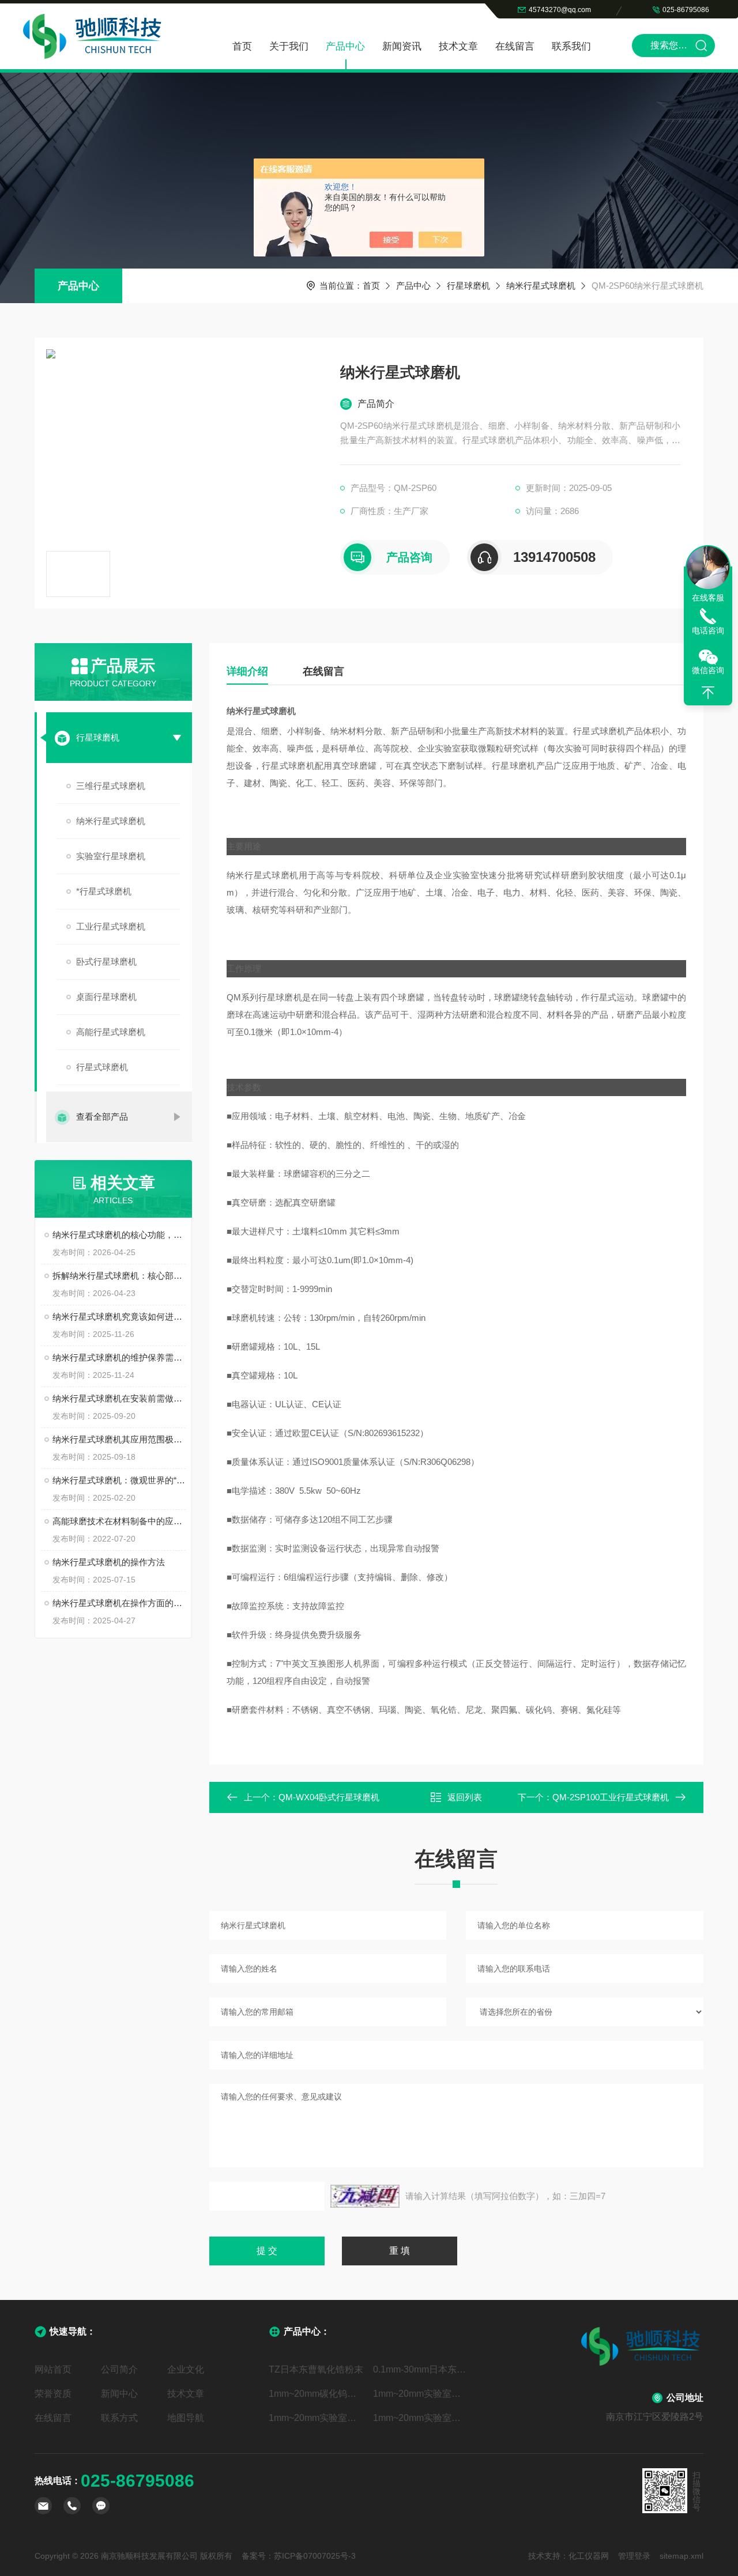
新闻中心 (119, 2394)
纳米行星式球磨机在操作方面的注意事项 (119, 1603)
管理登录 (634, 2556)
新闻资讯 (402, 46)
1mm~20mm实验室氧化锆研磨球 (317, 2418)
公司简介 (119, 2369)
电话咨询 (708, 630)
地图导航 (186, 2418)
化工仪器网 (589, 2556)
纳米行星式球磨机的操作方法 (109, 1562)
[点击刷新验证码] (365, 2196)
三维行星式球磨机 (111, 786)
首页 (242, 46)
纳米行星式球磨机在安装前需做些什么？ (119, 1398)
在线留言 (515, 46)
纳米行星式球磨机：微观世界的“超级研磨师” (119, 1480)
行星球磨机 (468, 286)
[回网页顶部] (708, 693)
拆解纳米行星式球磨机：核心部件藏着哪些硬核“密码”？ (119, 1276)
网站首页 (53, 2369)
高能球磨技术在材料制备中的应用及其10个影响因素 (119, 1521)
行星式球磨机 (102, 1067)
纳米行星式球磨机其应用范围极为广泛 (119, 1439)
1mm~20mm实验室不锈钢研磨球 (421, 2418)
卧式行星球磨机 (106, 962)
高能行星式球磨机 (111, 1032)
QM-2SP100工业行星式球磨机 (611, 1797)
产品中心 (345, 46)
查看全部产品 (102, 1117)
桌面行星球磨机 (106, 997)
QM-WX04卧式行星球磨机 (329, 1797)
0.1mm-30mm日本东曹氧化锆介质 (421, 2369)
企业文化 (186, 2369)
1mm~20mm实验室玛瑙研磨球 (421, 2394)
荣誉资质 (53, 2394)
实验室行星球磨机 (111, 856)
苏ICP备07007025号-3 (315, 2556)
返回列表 (465, 1797)
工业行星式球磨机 (111, 926)
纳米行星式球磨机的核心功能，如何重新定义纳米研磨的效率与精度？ (119, 1235)
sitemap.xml (681, 2556)
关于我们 (289, 46)
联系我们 (571, 46)
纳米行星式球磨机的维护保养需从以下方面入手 (119, 1357)
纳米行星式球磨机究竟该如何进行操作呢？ (119, 1317)
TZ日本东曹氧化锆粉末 (316, 2369)
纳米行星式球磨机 (541, 286)
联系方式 (119, 2418)
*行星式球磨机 (104, 891)
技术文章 (458, 46)
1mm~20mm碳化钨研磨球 (317, 2394)
